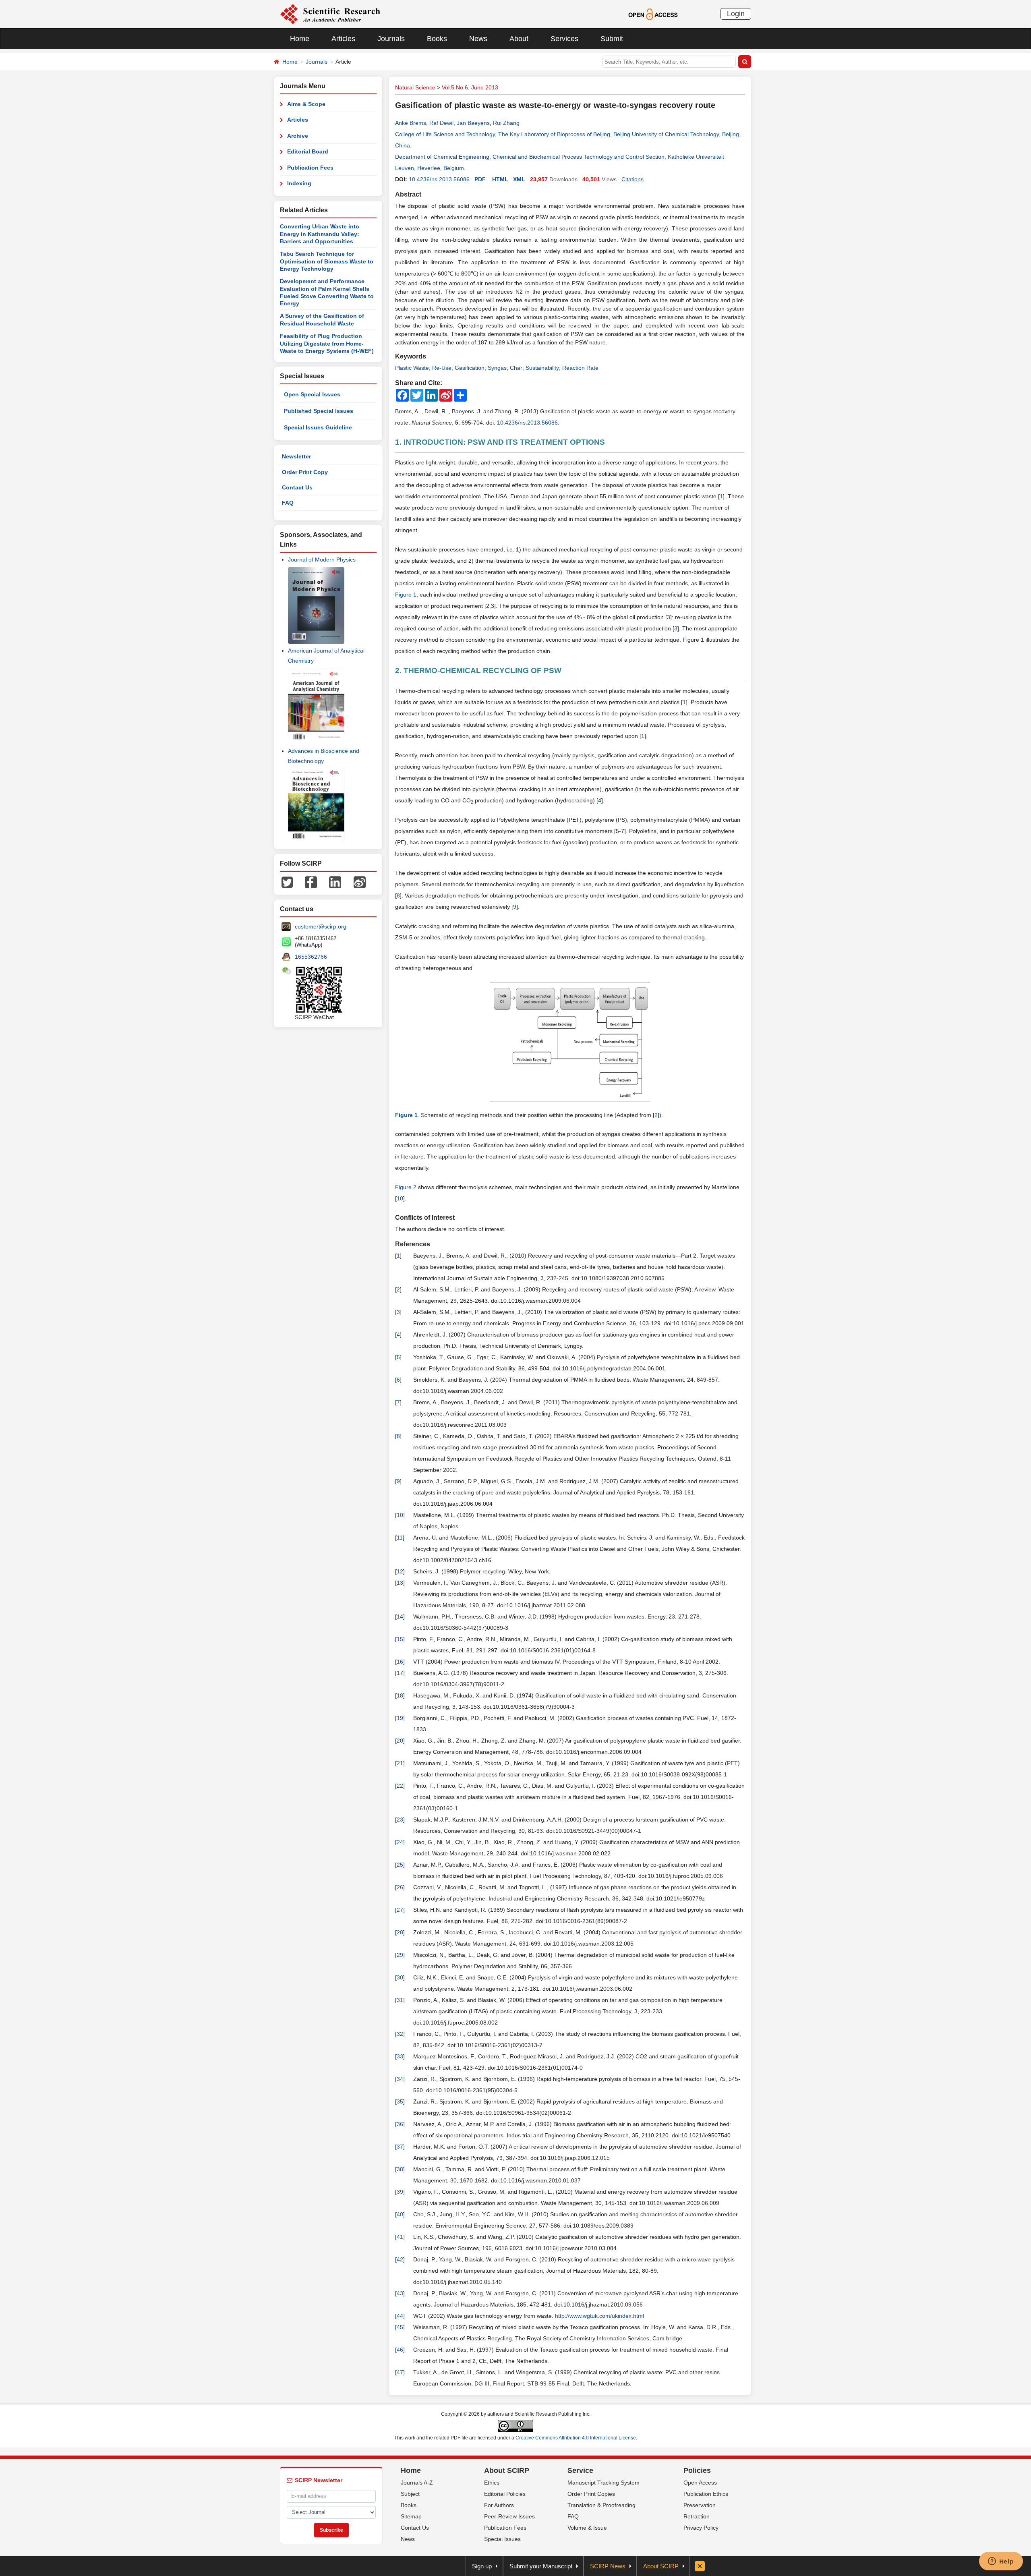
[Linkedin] (335, 882)
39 (400, 2192)
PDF (480, 179)
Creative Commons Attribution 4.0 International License (576, 2438)
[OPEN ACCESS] (653, 14)
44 (400, 2316)
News (478, 39)
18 (400, 1695)
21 (400, 1763)
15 (400, 1639)
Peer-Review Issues (509, 2516)
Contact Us (297, 487)
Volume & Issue (587, 2528)
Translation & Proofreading (601, 2505)
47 (400, 2372)
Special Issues (502, 2539)
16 (400, 1662)
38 (400, 2169)
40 (400, 2214)
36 (400, 2124)
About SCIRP (507, 2470)
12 (400, 1571)
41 (400, 2237)
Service (580, 2470)
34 (400, 2079)
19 (400, 1718)
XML (519, 179)
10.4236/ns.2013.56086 (439, 179)
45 (400, 2327)
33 (400, 2056)
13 (400, 1583)
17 (400, 1673)
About (519, 39)
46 (400, 2350)
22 (400, 1786)
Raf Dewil (441, 123)
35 (400, 2101)
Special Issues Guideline (318, 427)
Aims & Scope (306, 104)
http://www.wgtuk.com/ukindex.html (599, 2316)
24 (400, 1842)
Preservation (700, 2505)
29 (400, 1955)
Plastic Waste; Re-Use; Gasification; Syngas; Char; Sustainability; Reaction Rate (497, 368)
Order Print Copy (305, 472)
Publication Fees (310, 168)
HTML (500, 179)
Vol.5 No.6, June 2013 (470, 87)
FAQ (288, 503)
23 (400, 1820)
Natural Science (415, 87)
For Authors (499, 2505)
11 (400, 1538)
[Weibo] (360, 882)
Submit (612, 39)
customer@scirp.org (321, 926)
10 (400, 1198)
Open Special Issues (312, 394)
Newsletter (296, 456)
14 (400, 1616)
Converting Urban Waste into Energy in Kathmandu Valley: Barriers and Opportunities (320, 234)
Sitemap (411, 2516)
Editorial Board (308, 151)
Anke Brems (411, 123)
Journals (391, 39)
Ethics (492, 2483)
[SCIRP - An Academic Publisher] (330, 14)
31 (400, 2000)
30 (400, 1977)
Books (437, 39)
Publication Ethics (706, 2494)
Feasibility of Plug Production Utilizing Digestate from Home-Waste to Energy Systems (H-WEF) (327, 343)
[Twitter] (287, 882)
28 (400, 1932)
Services (564, 39)
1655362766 (311, 957)
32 (400, 2034)
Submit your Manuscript (541, 2566)
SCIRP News (608, 2566)
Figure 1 (406, 595)
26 (400, 1887)
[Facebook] (311, 882)
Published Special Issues (319, 411)
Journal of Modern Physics (322, 560)
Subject (410, 2494)
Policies (697, 2470)
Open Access (700, 2483)
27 (400, 1910)
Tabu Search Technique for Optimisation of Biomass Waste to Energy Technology (327, 261)
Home (300, 39)
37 (400, 2147)
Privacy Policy (701, 2528)
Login (736, 14)
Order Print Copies (591, 2494)
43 (400, 2293)
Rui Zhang (506, 123)
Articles (343, 39)
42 (400, 2259)
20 (400, 1741)
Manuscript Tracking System (603, 2483)
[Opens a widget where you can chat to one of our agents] (1001, 2562)
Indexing (299, 183)
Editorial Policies (505, 2494)
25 (400, 1865)
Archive (298, 136)
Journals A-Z (417, 2483)
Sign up (482, 2566)
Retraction (697, 2516)
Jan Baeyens (473, 123)
